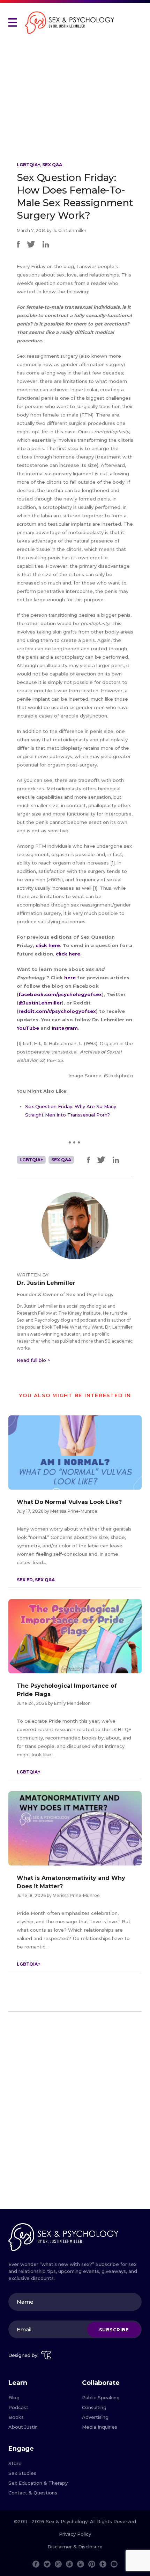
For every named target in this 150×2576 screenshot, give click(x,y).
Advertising (95, 2417)
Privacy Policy (75, 2534)
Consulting (94, 2407)
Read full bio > (33, 1360)
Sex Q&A (52, 165)
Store (15, 2463)
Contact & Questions (33, 2493)
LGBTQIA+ (28, 165)
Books (16, 2417)
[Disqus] (75, 2113)
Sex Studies (22, 2473)
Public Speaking (101, 2397)
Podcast (18, 2407)
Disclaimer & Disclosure (75, 2547)
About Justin (23, 2427)
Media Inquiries (100, 2427)
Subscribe (114, 2330)
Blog (14, 2397)
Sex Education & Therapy (38, 2483)
